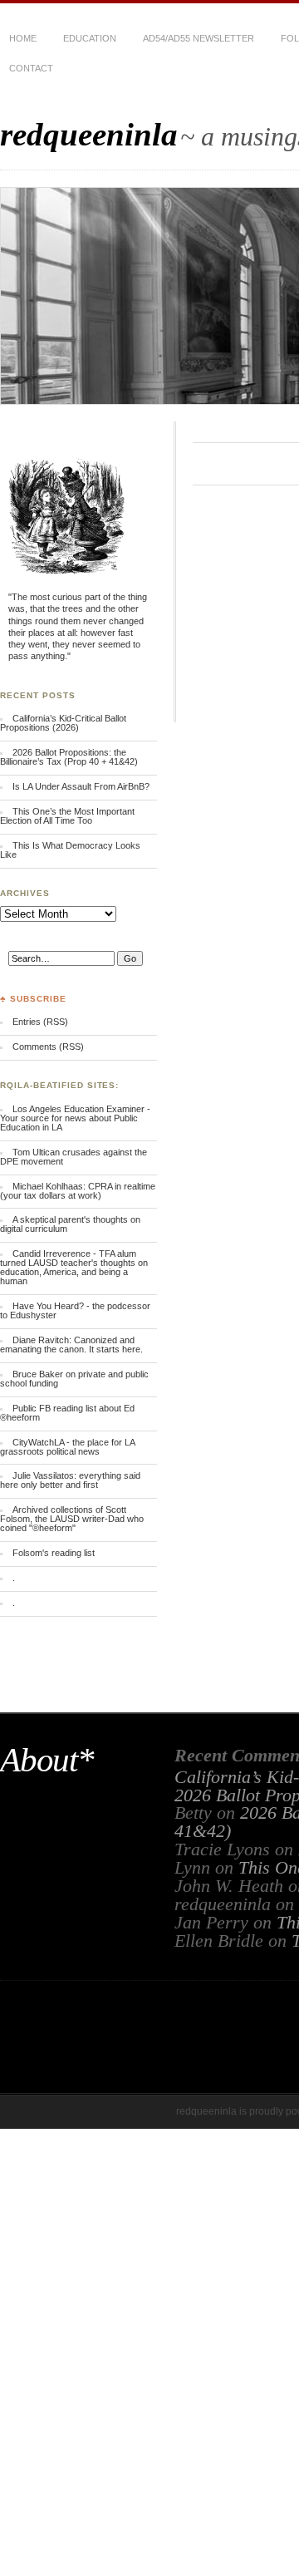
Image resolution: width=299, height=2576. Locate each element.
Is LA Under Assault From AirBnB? (81, 786)
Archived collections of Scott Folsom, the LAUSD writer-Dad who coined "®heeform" (72, 1519)
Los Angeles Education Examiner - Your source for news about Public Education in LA (75, 1118)
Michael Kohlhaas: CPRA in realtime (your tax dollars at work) (78, 1191)
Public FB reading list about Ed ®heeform (67, 1413)
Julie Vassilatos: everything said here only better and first (70, 1480)
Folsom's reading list (54, 1553)
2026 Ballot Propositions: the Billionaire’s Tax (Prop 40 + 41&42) (69, 757)
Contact (31, 68)
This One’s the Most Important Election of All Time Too (67, 816)
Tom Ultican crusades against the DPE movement (74, 1157)
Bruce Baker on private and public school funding (74, 1379)
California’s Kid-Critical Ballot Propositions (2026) (63, 723)
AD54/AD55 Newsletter (199, 38)
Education (90, 38)
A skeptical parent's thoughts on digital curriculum (70, 1224)
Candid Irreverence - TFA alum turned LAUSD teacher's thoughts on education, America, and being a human (74, 1267)
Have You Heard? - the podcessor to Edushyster (75, 1310)
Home (23, 38)
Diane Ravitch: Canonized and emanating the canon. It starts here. (71, 1345)
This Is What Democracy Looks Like (70, 850)
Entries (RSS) (40, 1022)
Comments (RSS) (48, 1047)
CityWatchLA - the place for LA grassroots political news (67, 1447)
